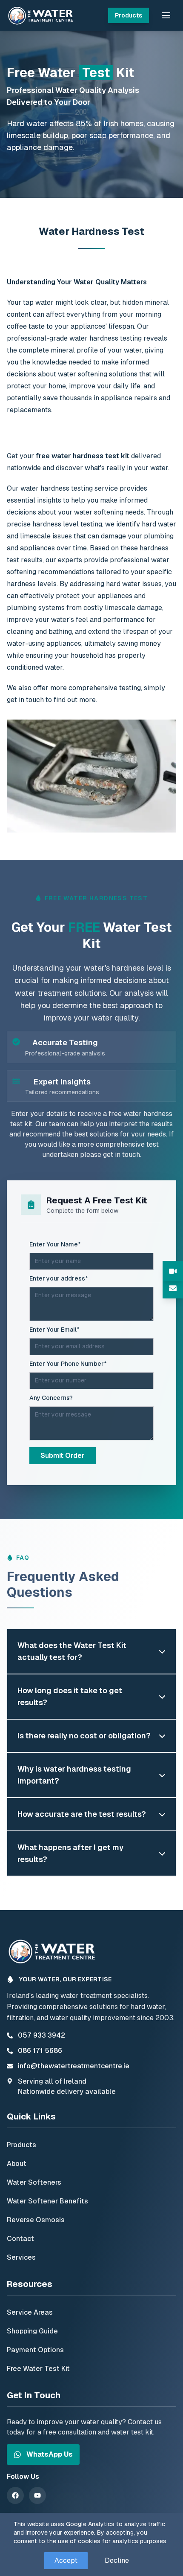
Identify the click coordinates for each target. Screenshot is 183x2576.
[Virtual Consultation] (173, 1271)
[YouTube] (37, 2495)
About (17, 2164)
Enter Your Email (54, 1330)
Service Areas (30, 2312)
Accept (66, 2560)
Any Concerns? (51, 1398)
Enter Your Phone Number (68, 1364)
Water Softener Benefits (47, 2201)
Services (21, 2257)
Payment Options (35, 2350)
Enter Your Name (55, 1244)
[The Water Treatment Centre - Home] (42, 15)
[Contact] (173, 1288)
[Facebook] (15, 2495)
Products (129, 15)
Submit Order (63, 1456)
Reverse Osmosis (36, 2220)
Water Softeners (34, 2182)
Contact (20, 2239)
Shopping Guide (32, 2331)
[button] (166, 15)
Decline (117, 2560)
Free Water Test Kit (38, 2369)
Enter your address (59, 1278)
